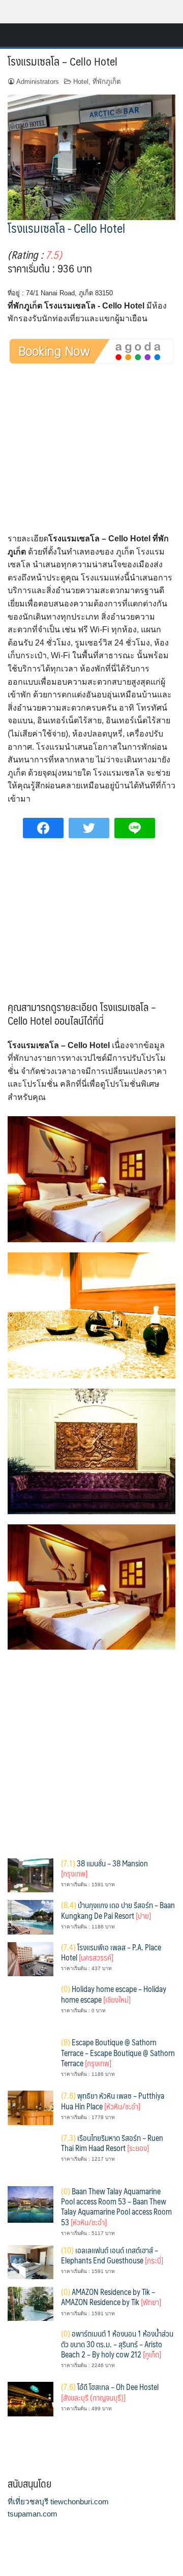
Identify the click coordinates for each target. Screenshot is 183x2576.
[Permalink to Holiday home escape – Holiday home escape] (30, 2006)
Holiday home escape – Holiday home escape (114, 1994)
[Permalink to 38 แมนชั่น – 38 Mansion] (30, 1875)
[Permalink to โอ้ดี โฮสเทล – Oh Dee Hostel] (30, 2398)
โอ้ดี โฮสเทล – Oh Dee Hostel (110, 2392)
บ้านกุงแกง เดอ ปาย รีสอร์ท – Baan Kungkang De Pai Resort (118, 1910)
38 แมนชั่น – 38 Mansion (104, 1868)
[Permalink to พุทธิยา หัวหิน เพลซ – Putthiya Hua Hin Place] (30, 2107)
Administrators (38, 82)
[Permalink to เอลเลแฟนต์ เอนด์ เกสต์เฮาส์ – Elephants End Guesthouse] (30, 2261)
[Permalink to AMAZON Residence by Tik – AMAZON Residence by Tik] (30, 2303)
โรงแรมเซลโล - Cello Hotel (66, 228)
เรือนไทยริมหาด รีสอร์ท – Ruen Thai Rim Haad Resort (112, 2143)
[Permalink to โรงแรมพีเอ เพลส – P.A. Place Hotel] (30, 1959)
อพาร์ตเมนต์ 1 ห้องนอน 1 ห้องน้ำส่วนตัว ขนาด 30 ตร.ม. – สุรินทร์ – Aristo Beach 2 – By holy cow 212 (117, 2344)
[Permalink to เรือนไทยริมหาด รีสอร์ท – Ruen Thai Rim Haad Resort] (30, 2155)
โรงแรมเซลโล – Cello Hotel (63, 61)
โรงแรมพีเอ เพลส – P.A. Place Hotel (111, 1952)
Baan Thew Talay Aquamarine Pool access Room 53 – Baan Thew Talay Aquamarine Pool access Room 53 (116, 2206)
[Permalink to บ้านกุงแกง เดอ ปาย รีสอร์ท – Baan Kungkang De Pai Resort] (30, 1916)
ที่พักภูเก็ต (107, 82)
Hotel (81, 82)
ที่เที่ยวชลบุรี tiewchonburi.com (58, 2502)
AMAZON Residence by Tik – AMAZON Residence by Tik (111, 2297)
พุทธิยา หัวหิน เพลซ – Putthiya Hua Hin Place (113, 2100)
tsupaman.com (33, 2514)
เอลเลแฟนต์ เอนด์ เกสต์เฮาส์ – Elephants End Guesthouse (112, 2255)
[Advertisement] (93, 457)
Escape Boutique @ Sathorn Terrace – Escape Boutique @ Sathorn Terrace (118, 2052)
